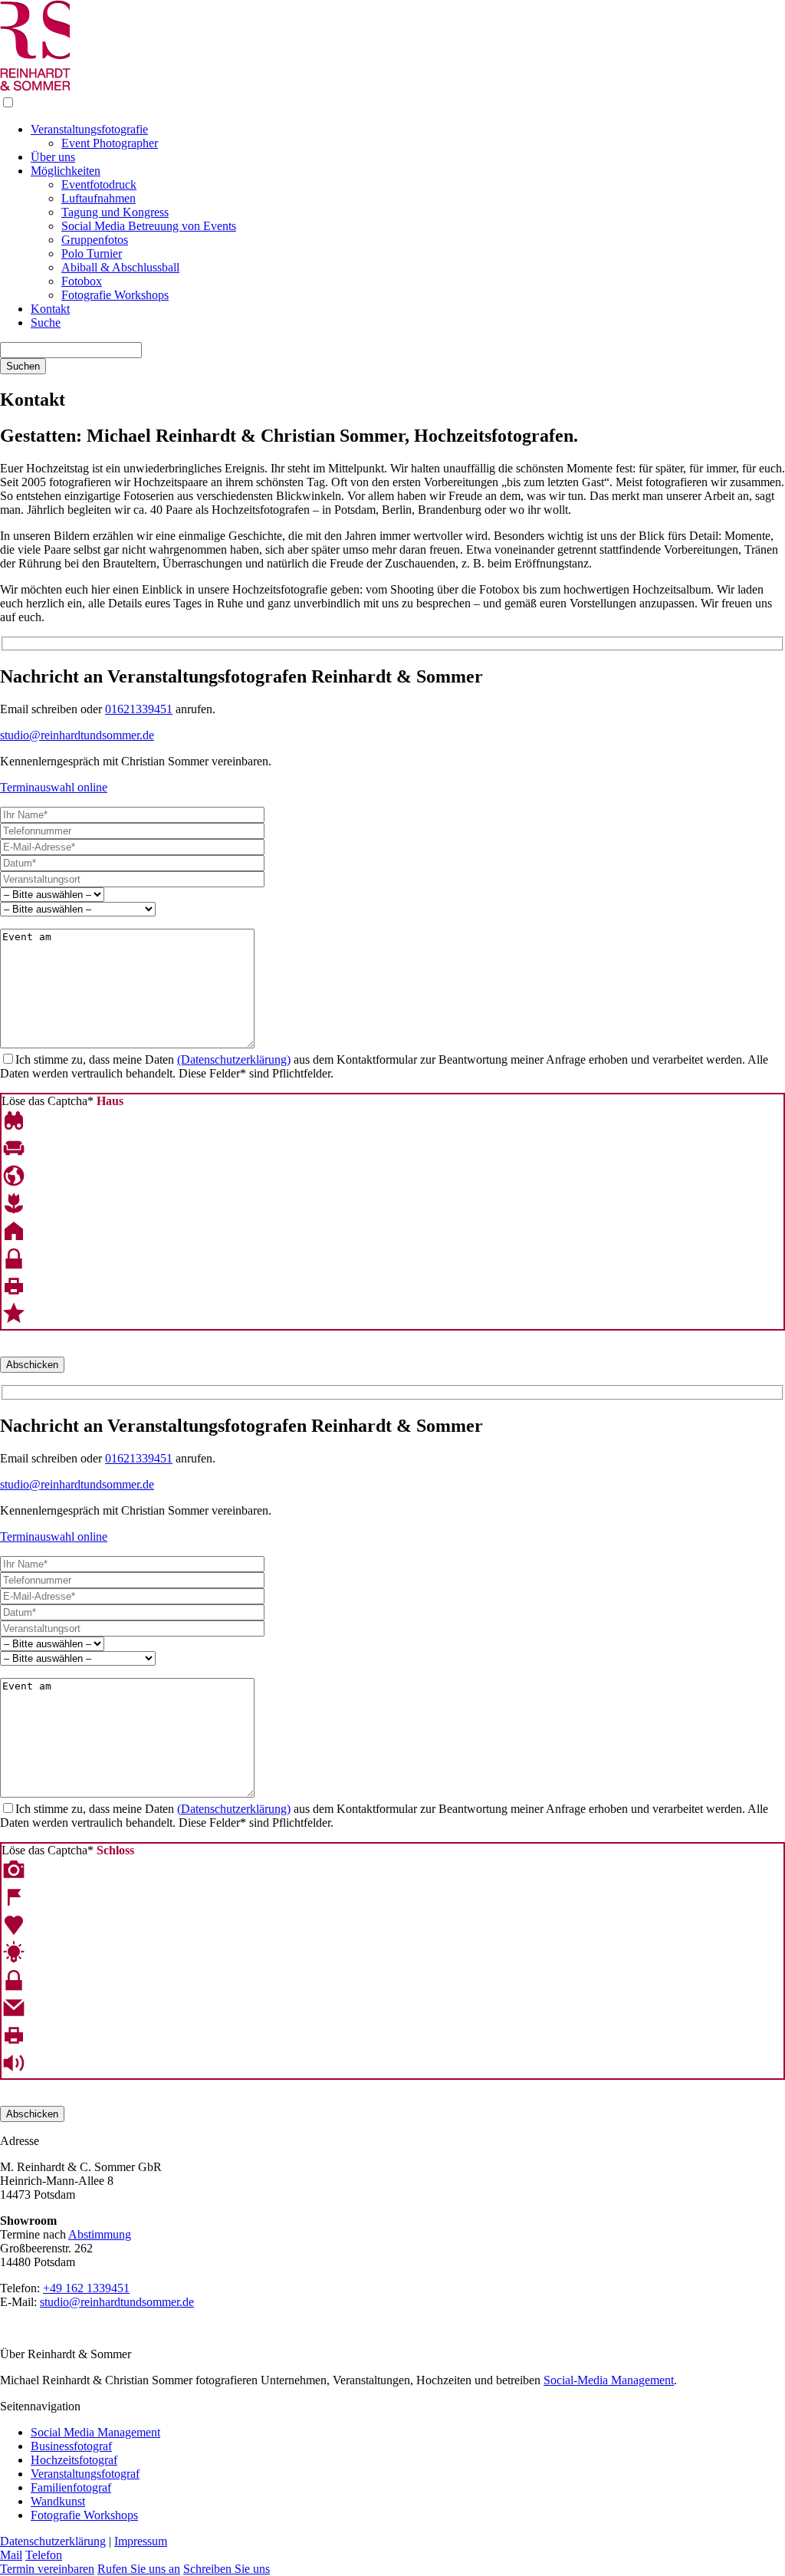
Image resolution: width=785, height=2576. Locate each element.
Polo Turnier (92, 253)
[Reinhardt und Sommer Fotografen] (35, 88)
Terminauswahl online (54, 787)
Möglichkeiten (66, 171)
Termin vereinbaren (47, 2569)
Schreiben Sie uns (227, 2569)
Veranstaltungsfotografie (89, 129)
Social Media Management (95, 2432)
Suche (46, 322)
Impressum (141, 2541)
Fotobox (82, 281)
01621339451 (139, 709)
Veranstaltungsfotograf (85, 2474)
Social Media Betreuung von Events (149, 226)
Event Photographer (110, 143)
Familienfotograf (71, 2487)
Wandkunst (58, 2501)
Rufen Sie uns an (139, 2569)
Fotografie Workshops (115, 295)
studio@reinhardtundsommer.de (77, 735)
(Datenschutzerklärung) (234, 1059)
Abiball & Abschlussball (120, 267)
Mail (11, 2555)
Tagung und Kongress (115, 212)
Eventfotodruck (99, 184)
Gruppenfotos (95, 240)
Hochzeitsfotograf (74, 2460)
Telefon (44, 2555)
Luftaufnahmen (99, 198)
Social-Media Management (609, 2380)
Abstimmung (100, 2234)
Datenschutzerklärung (53, 2541)
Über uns (53, 157)
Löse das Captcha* (62, 1101)
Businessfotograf (71, 2446)
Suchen (23, 366)
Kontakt (50, 309)
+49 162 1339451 (86, 2288)
